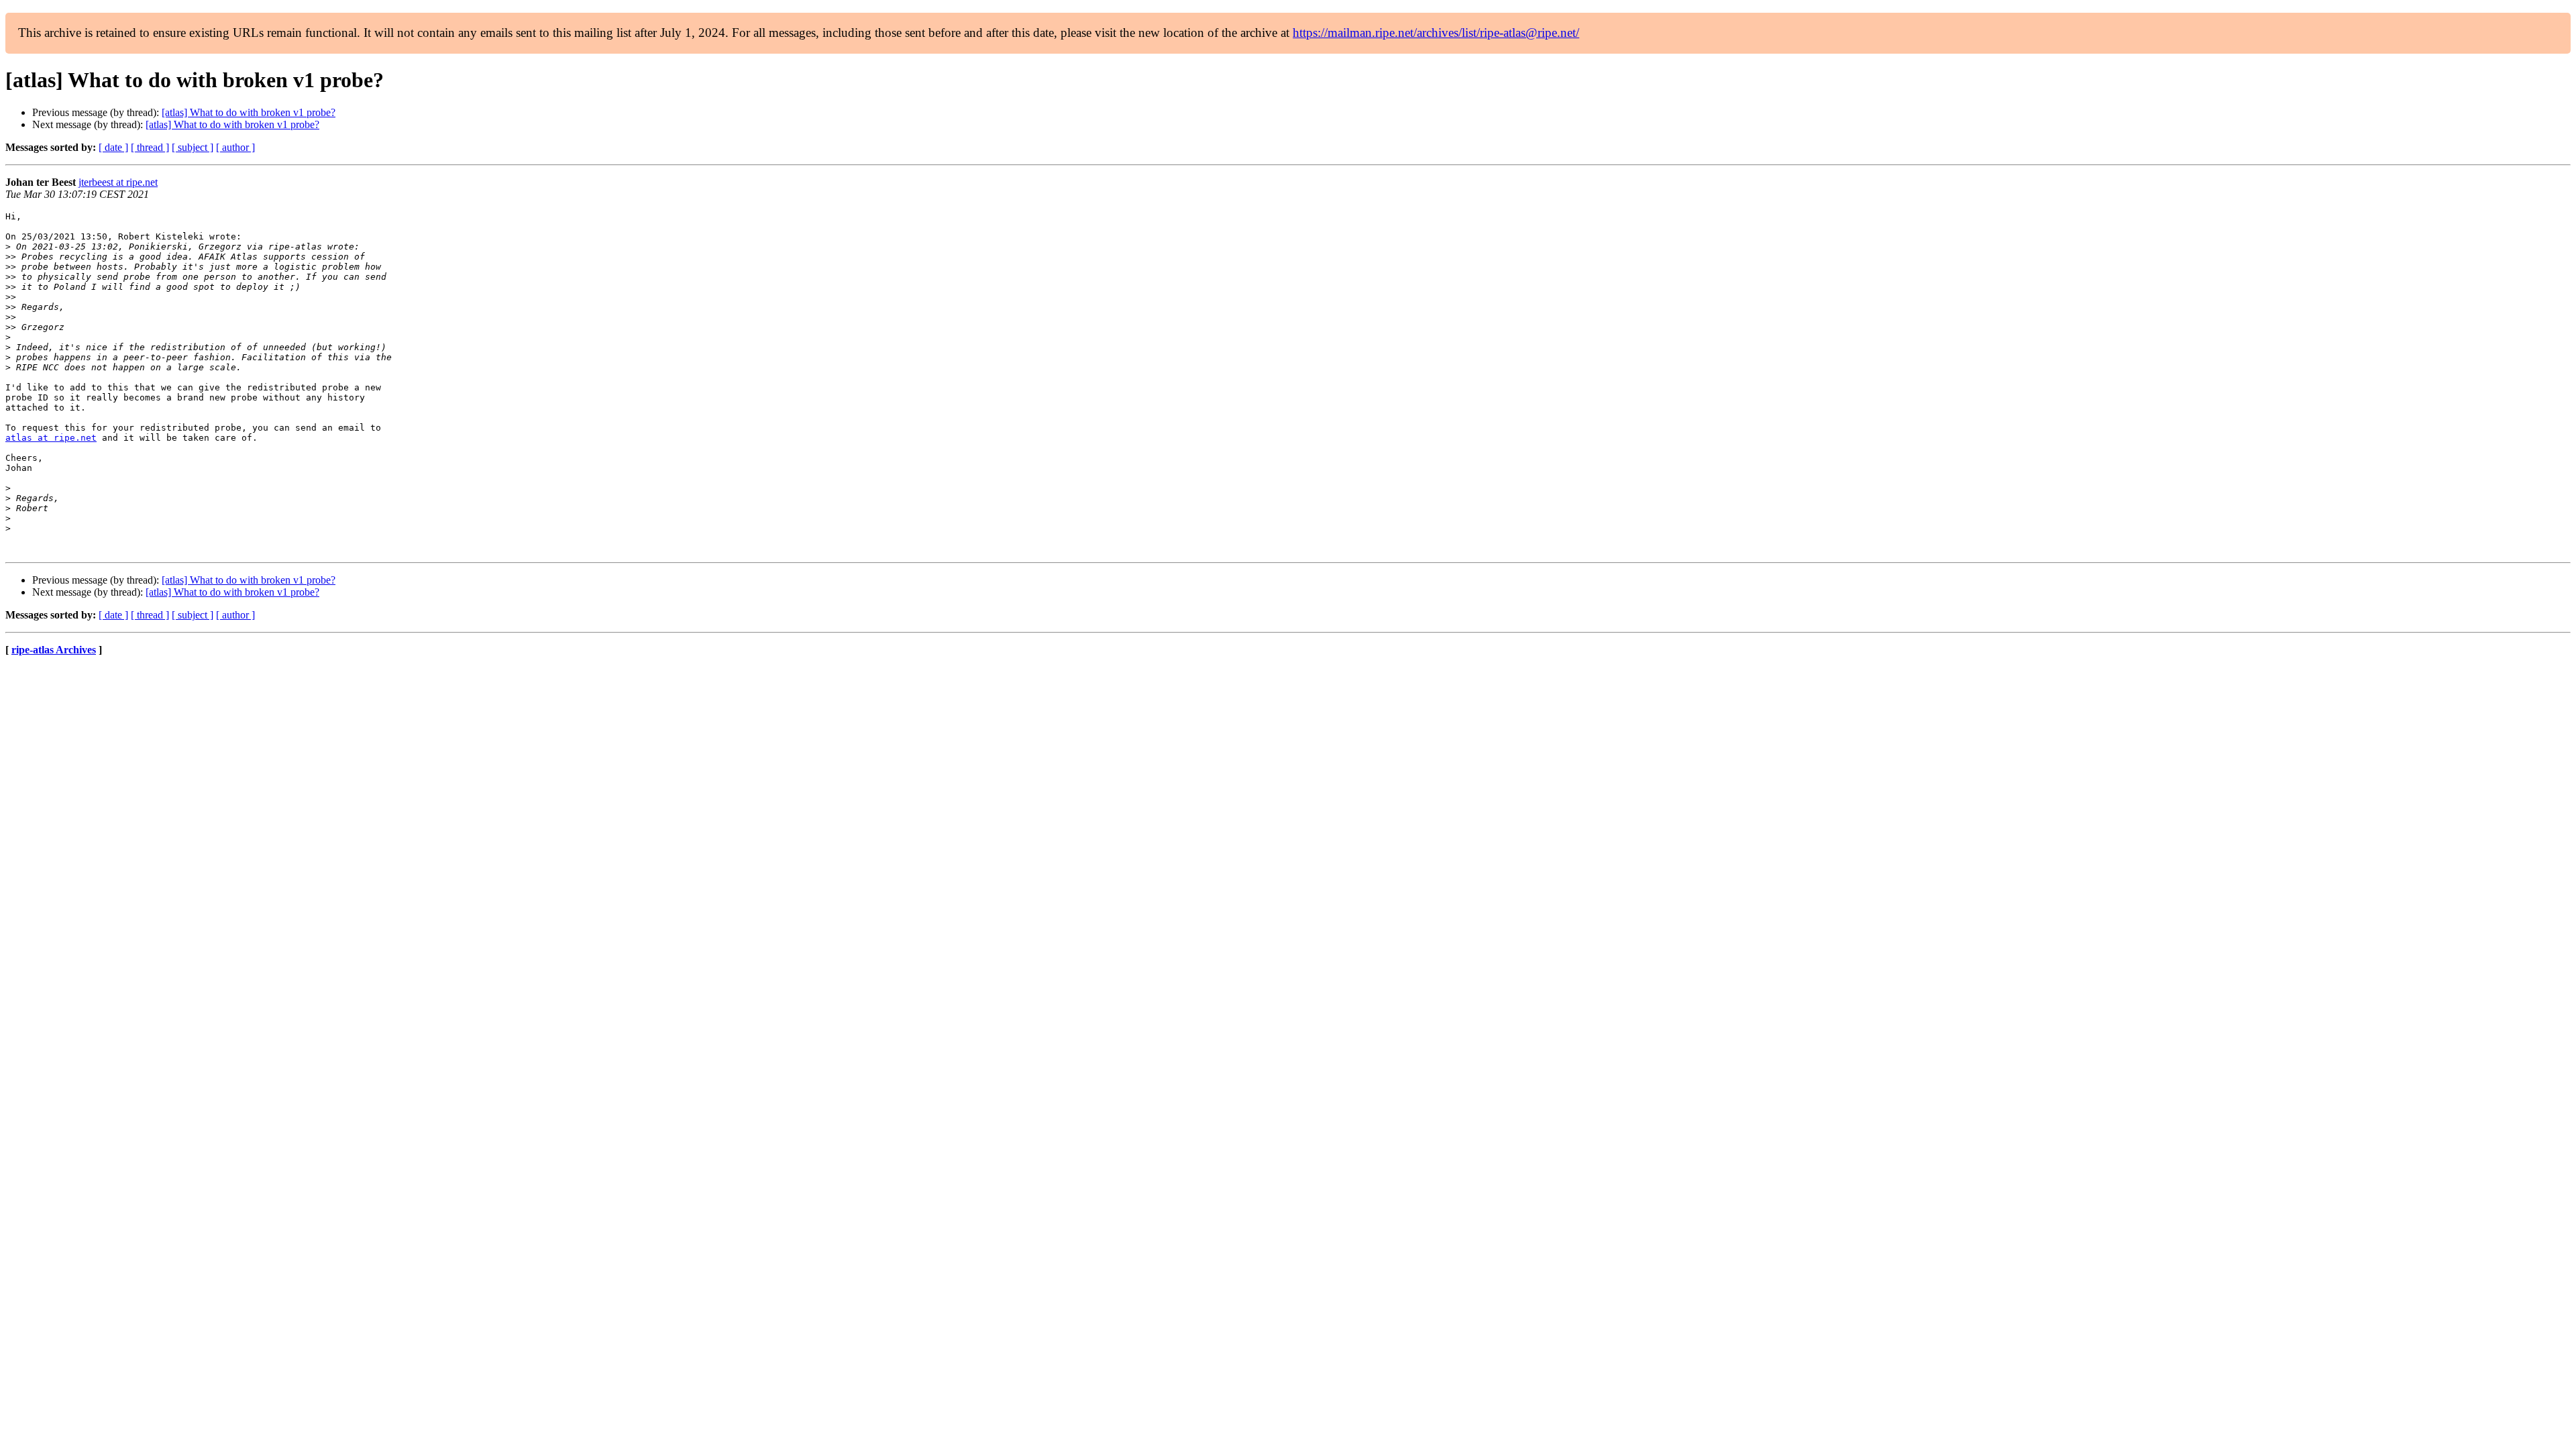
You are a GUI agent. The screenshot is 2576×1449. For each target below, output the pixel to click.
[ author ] (235, 147)
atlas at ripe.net (51, 438)
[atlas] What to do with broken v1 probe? (249, 112)
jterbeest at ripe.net (118, 182)
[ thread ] (150, 147)
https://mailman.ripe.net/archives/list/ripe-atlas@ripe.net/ (1436, 33)
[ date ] (113, 147)
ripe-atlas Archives (54, 650)
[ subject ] (193, 147)
